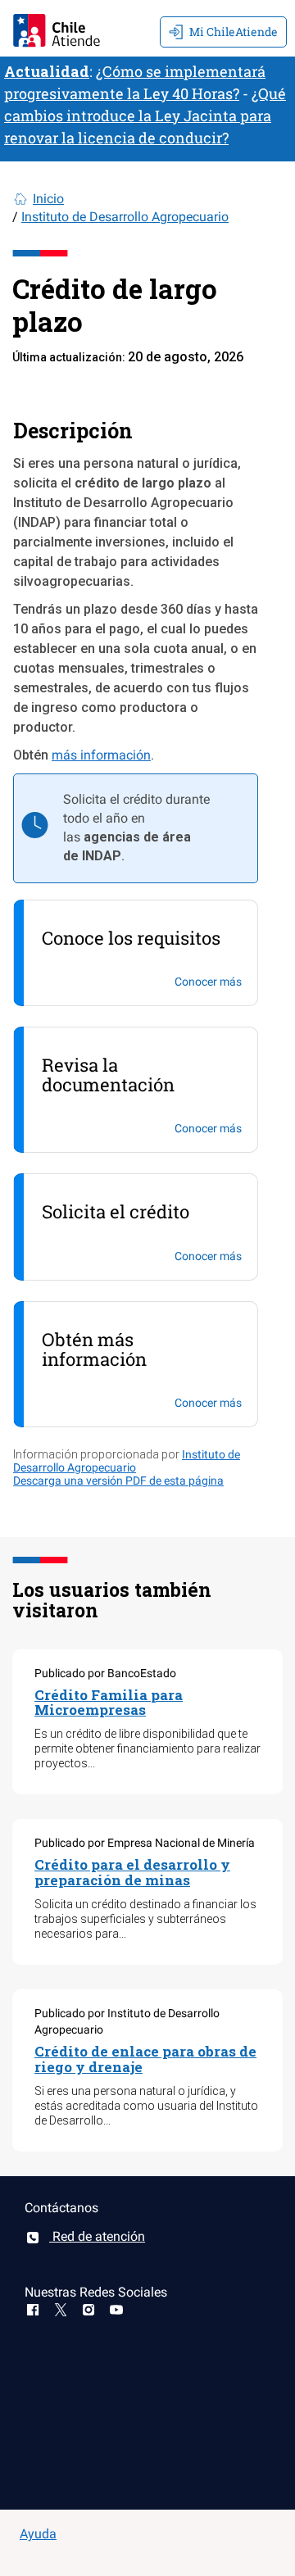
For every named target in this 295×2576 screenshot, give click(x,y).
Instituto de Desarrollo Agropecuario (125, 217)
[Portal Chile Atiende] (57, 28)
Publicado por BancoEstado (105, 1673)
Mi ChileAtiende (234, 32)
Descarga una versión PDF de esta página (118, 1481)
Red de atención (97, 2236)
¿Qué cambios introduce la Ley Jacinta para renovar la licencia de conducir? (145, 116)
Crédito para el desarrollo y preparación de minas (132, 1872)
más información (101, 755)
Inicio (48, 199)
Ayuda (38, 2534)
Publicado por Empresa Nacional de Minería (145, 1843)
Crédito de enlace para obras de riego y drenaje (145, 2059)
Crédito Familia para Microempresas (109, 1703)
